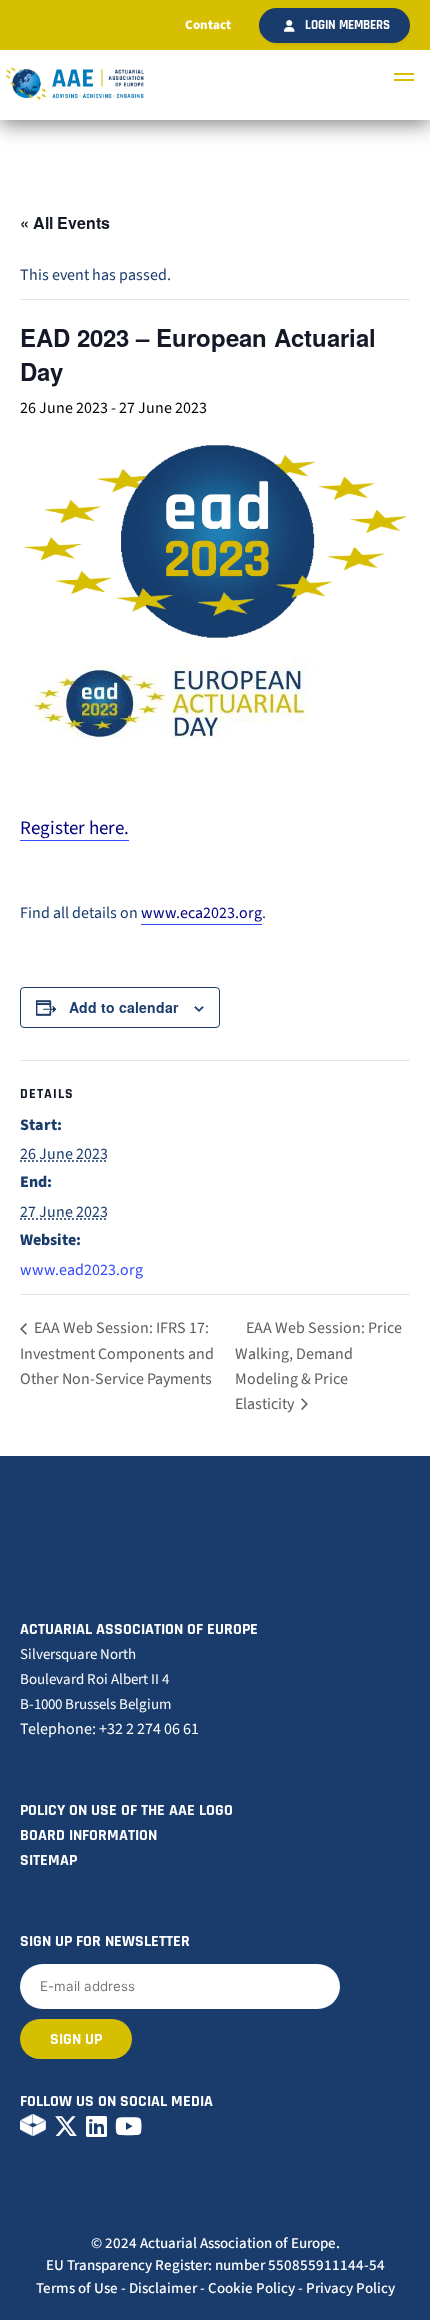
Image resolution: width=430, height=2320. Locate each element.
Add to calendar (123, 1007)
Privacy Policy (350, 2288)
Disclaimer (163, 2288)
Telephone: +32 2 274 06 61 (109, 1729)
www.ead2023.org (81, 1270)
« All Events (65, 222)
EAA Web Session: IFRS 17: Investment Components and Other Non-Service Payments (117, 1353)
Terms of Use (77, 2288)
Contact (208, 25)
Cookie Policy (251, 2288)
